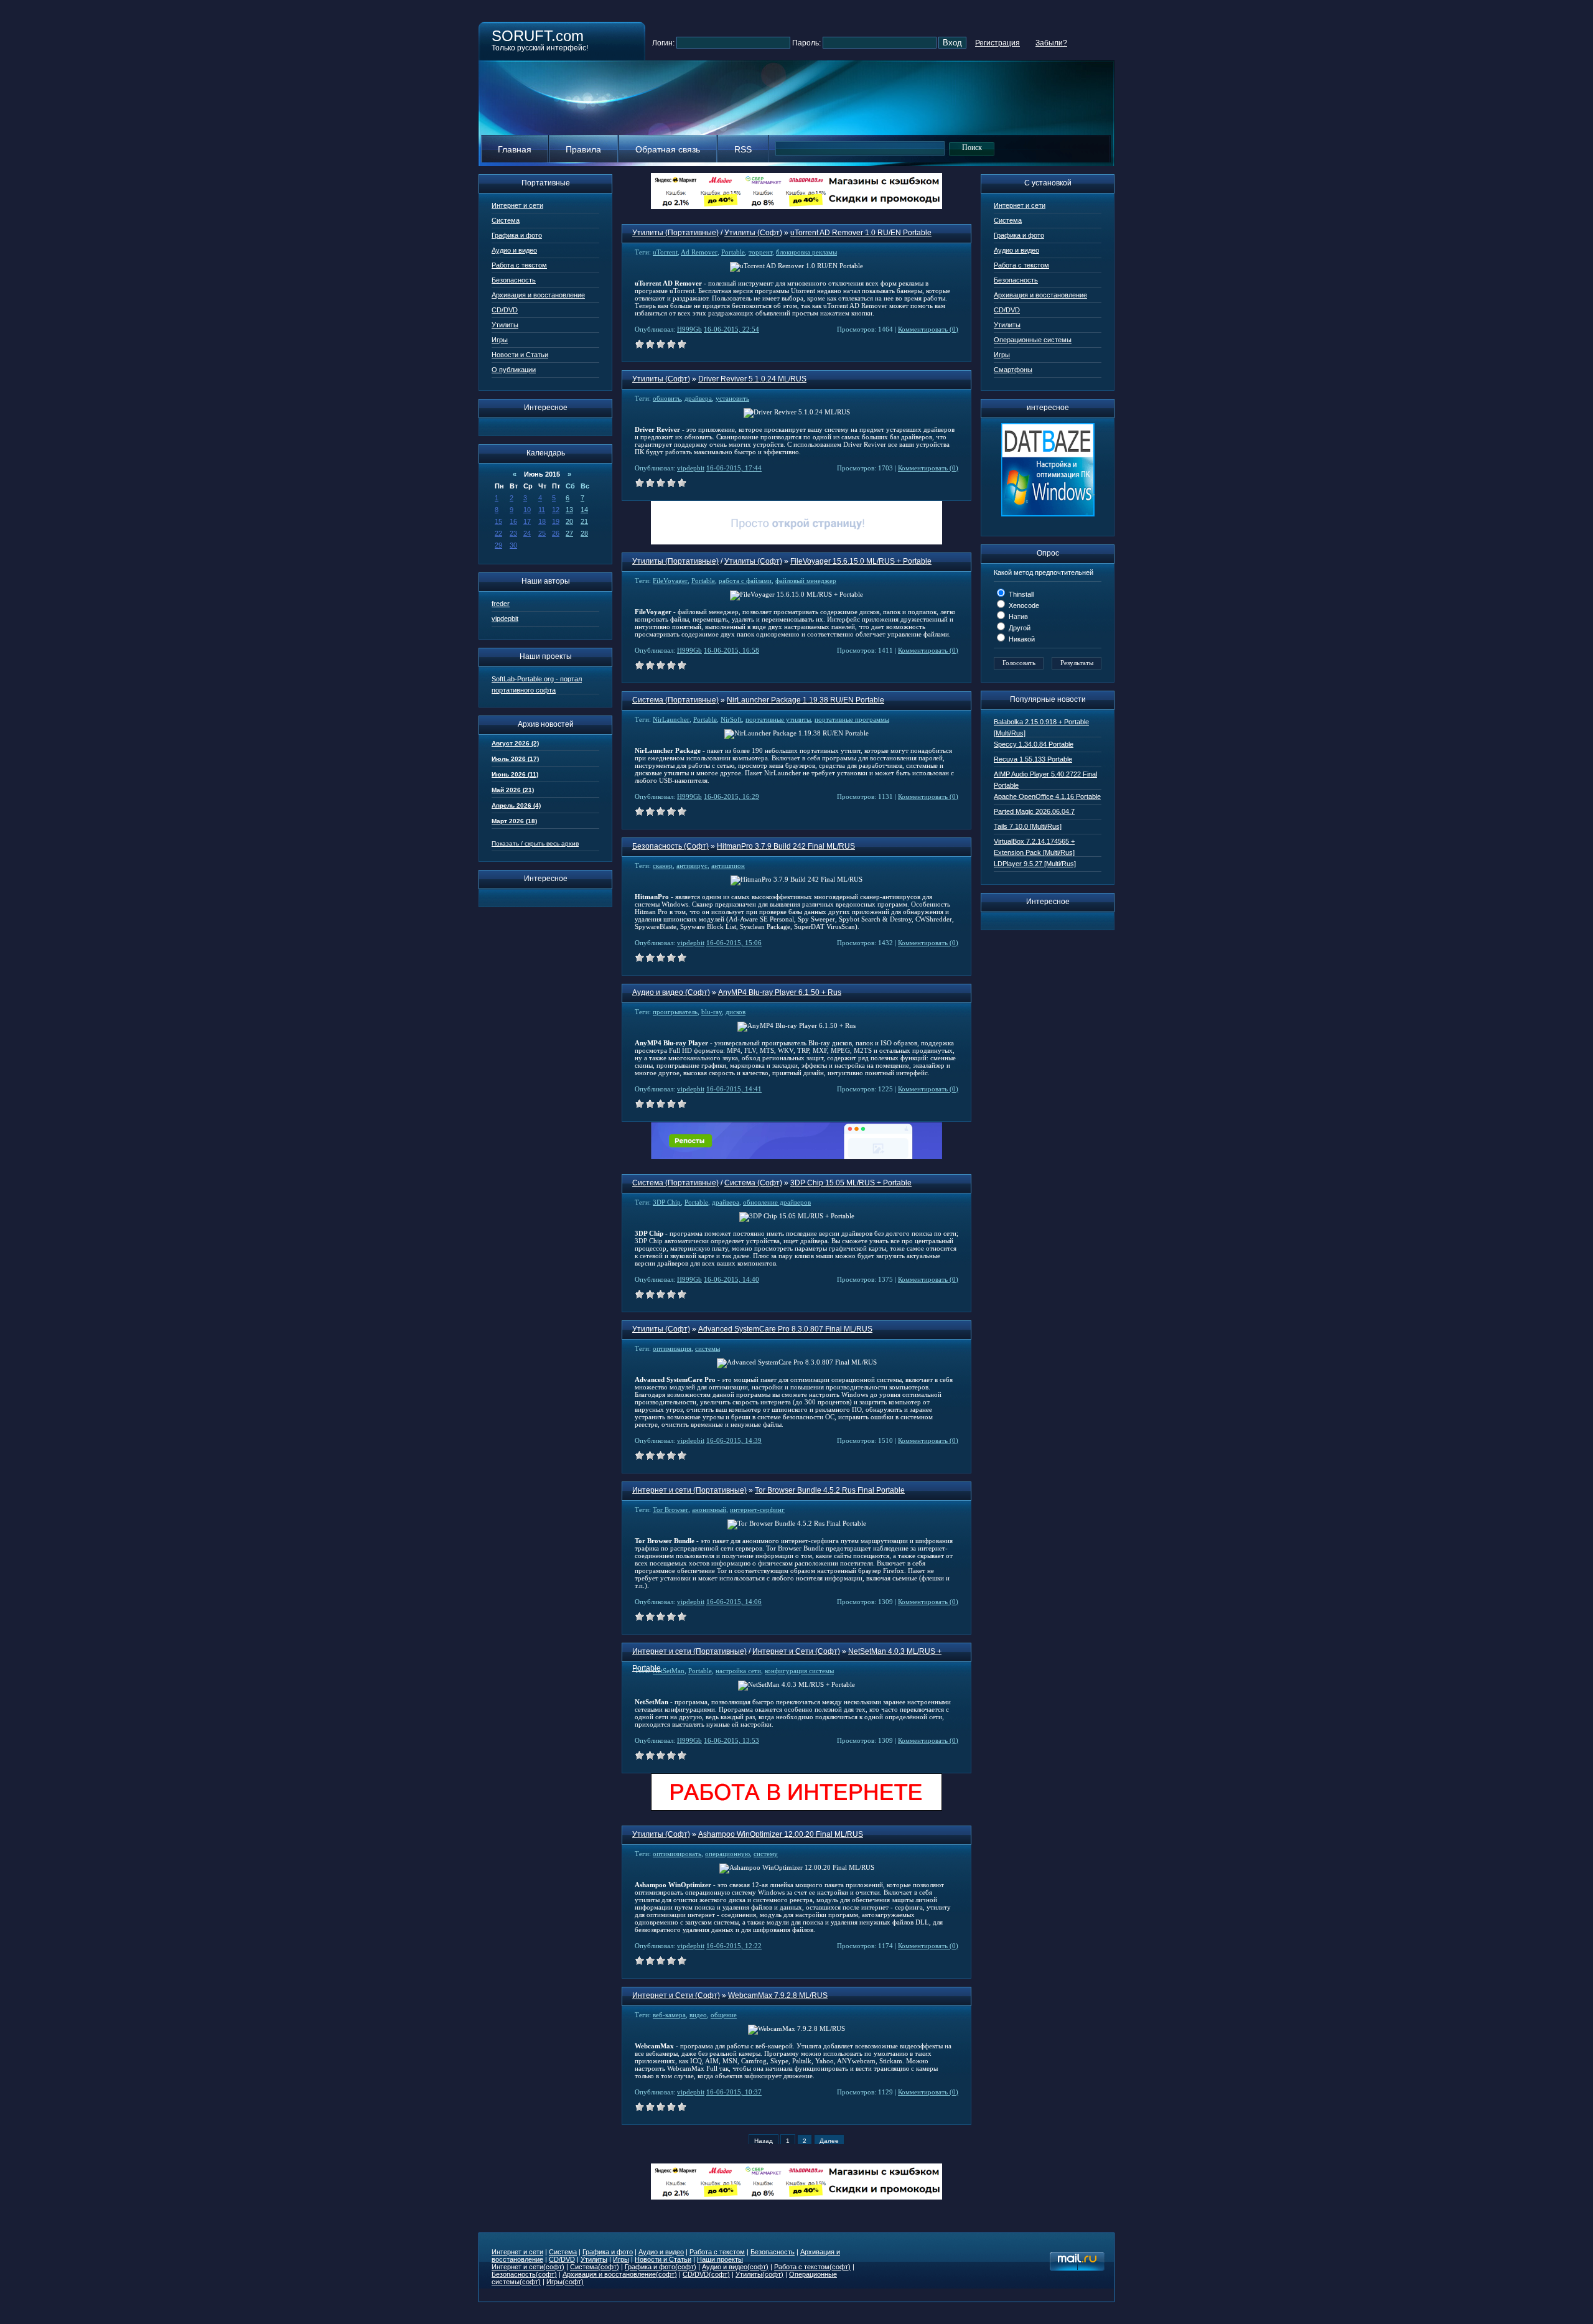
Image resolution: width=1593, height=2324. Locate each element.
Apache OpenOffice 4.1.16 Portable (1047, 796)
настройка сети (738, 1671)
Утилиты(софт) (759, 2274)
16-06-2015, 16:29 (731, 796)
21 (584, 521)
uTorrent (665, 252)
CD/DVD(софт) (706, 2274)
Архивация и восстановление (538, 295)
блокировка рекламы (806, 252)
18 (542, 521)
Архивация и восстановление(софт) (620, 2274)
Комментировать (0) (928, 329)
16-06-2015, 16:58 (731, 650)
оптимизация (672, 1348)
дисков (736, 1012)
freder (501, 604)
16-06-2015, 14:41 (734, 1089)
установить (732, 398)
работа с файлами (745, 581)
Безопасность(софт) (524, 2274)
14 (584, 510)
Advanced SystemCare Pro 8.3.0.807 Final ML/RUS (785, 1329)
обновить (667, 398)
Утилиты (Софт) (753, 233)
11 (542, 510)
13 (569, 510)
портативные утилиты (778, 719)
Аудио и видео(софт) (735, 2267)
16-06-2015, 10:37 (734, 2092)
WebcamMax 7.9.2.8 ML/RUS (778, 1995)
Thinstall (1020, 594)
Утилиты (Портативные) (675, 233)
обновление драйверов (777, 1202)
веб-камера (669, 2015)
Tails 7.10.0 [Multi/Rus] (1028, 826)
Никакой (1021, 639)
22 (498, 533)
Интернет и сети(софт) (528, 2267)
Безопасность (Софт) (670, 846)
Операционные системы (1033, 340)
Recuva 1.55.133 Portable (1033, 759)
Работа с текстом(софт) (812, 2267)
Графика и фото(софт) (661, 2267)
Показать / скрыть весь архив (535, 843)
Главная (515, 149)
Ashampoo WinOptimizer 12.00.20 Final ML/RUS (781, 1834)
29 (498, 545)
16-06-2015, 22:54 (731, 329)
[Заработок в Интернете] (796, 1808)
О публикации (514, 370)
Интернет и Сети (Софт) (796, 1651)
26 (556, 533)
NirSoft (731, 719)
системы (708, 1348)
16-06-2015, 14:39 (734, 1440)
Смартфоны (1013, 370)
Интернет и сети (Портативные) (689, 1490)
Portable (733, 252)
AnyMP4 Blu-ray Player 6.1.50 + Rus (780, 992)
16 (513, 521)
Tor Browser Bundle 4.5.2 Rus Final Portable (830, 1490)
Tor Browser (670, 1510)
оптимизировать (677, 1854)
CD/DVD (505, 310)
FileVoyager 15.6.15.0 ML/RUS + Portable (861, 561)
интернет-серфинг (757, 1510)
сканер (663, 866)
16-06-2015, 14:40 (731, 1279)
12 (556, 510)
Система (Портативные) (675, 700)
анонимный (709, 1510)
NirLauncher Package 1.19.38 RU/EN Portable (806, 700)
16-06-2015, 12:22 (734, 1946)
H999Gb (689, 329)
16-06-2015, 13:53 (731, 1740)
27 (569, 533)
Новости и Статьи (520, 355)
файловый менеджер (806, 581)
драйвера (698, 398)
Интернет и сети (517, 205)
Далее (829, 2141)
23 (513, 533)
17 (527, 521)
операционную (727, 1854)
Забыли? (1051, 43)
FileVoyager (670, 581)
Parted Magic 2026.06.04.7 (1034, 811)
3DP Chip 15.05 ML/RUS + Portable (851, 1183)
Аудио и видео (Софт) (671, 992)
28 (584, 533)
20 (569, 521)
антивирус (692, 866)
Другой (1019, 628)
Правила (583, 149)
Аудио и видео (514, 250)
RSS (743, 149)
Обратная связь (668, 149)
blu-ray (712, 1012)
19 (556, 521)
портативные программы (852, 719)
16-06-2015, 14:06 (734, 1602)
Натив (1017, 617)
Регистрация (997, 43)
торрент (760, 252)
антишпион (728, 866)
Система (506, 220)
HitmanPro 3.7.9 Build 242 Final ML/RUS (786, 846)
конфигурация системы (799, 1671)
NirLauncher (671, 719)
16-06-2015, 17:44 (734, 468)
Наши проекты (720, 2259)
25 (542, 533)
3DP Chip (667, 1202)
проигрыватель (675, 1012)
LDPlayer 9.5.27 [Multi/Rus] (1035, 864)
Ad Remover (699, 252)
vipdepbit (505, 618)
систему (766, 1854)
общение (724, 2015)
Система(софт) (595, 2267)
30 (513, 545)
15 (498, 521)
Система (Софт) (753, 1183)
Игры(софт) (565, 2282)
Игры (500, 340)
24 (527, 533)
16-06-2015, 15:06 (734, 943)
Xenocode (1023, 605)
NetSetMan (669, 1671)
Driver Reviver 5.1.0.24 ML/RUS (752, 379)
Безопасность (514, 280)
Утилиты (505, 325)
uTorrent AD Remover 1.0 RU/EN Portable (861, 233)
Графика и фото (517, 235)
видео (698, 2015)
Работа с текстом (519, 265)
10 (527, 510)
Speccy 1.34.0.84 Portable (1034, 744)
